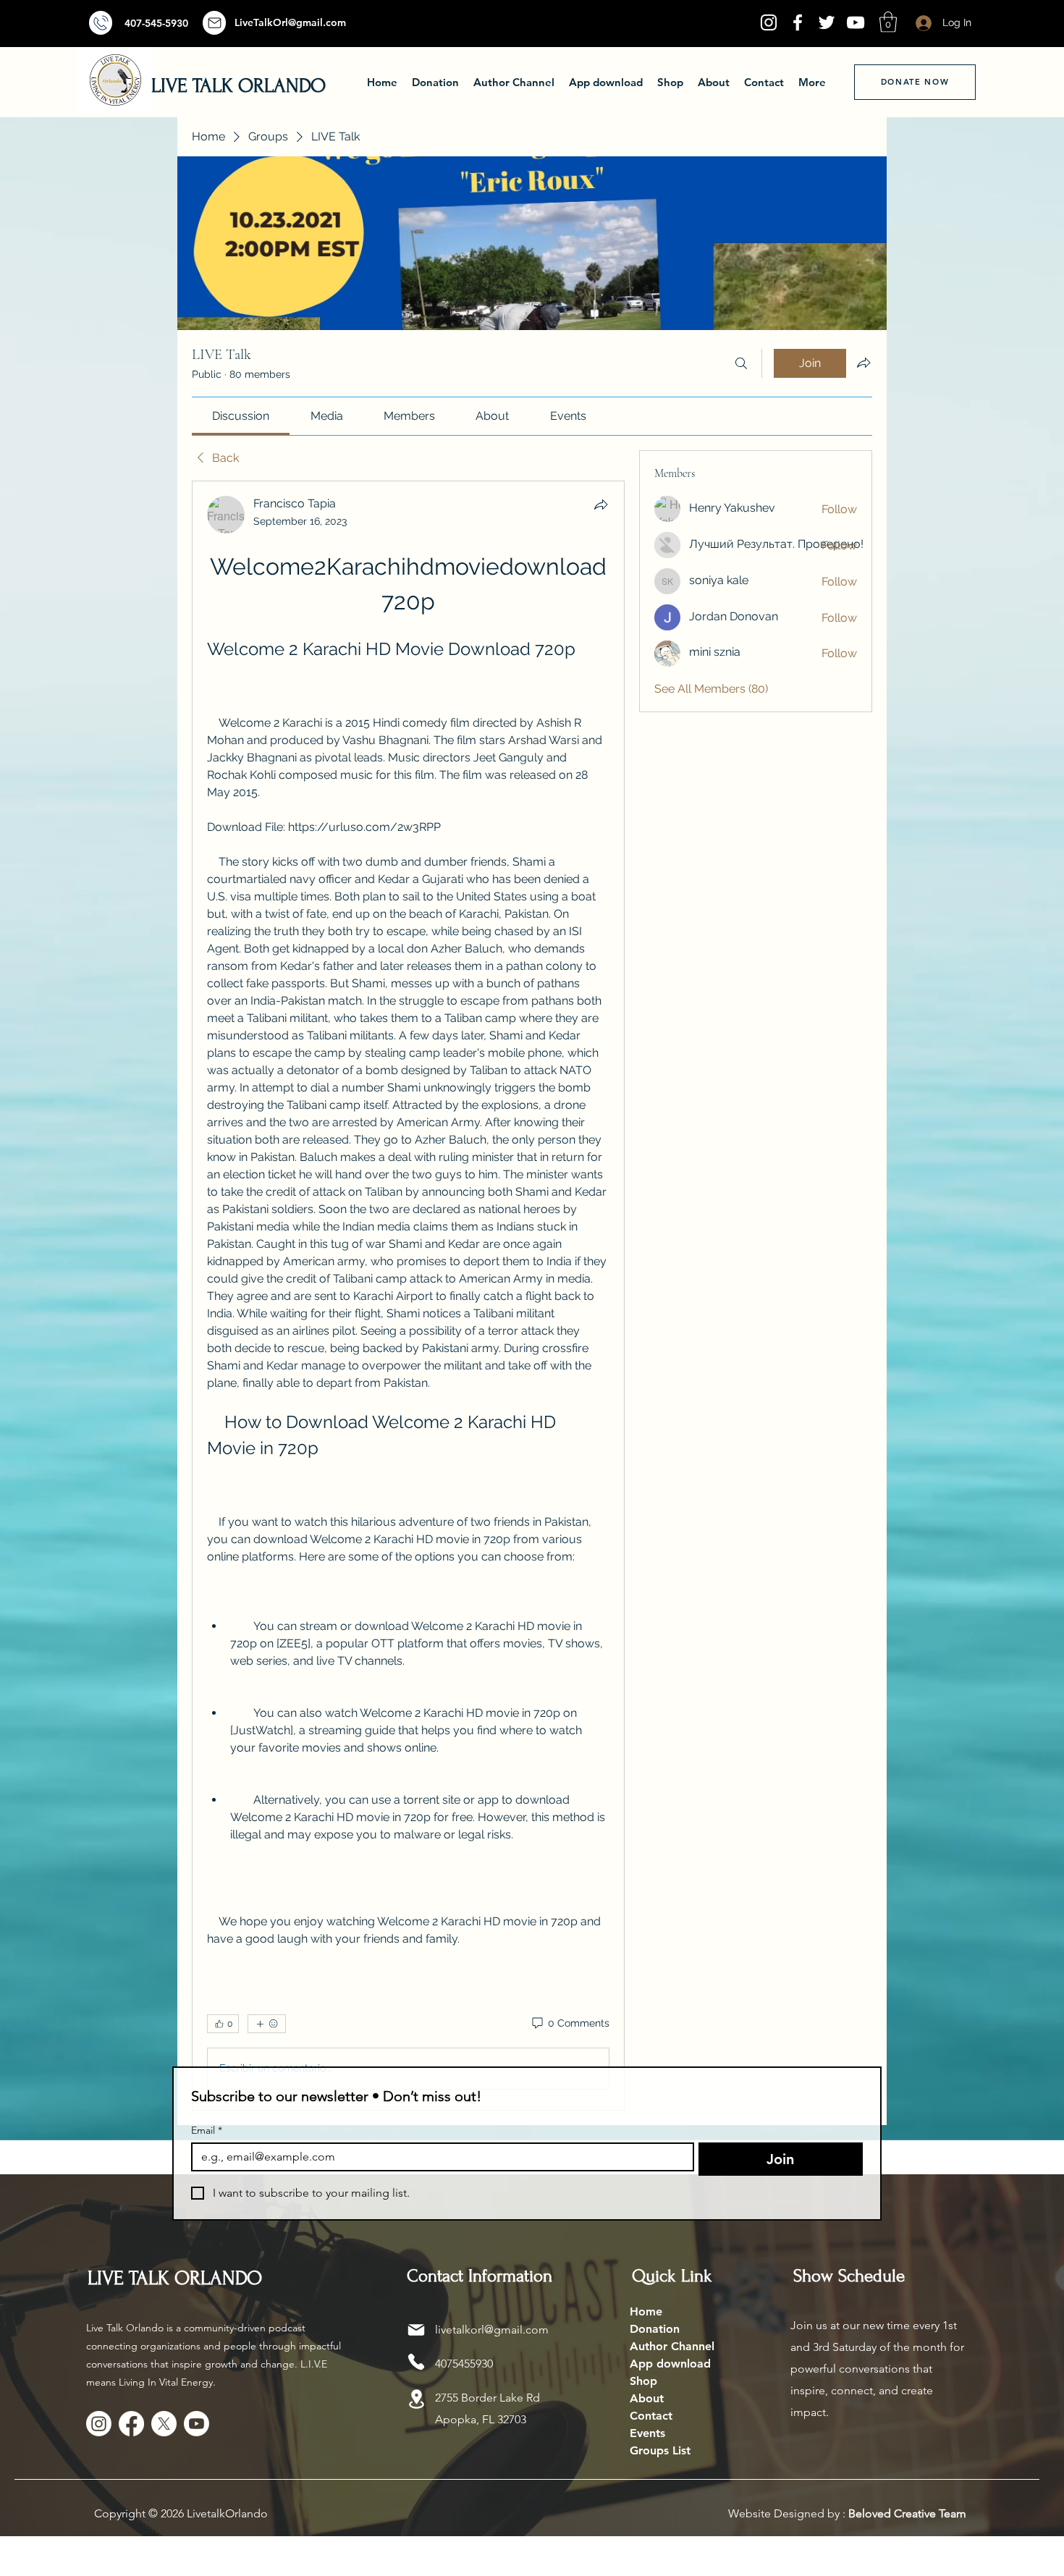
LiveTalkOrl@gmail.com (290, 22)
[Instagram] (769, 22)
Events (647, 2433)
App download (670, 2364)
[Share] (601, 504)
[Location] (416, 2399)
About (647, 2398)
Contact (651, 2416)
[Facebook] (798, 22)
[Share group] (864, 363)
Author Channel (672, 2346)
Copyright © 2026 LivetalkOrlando (181, 2513)
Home (646, 2311)
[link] (241, 416)
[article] (408, 1296)
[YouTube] (856, 22)
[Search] (741, 363)
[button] (888, 22)
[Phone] (416, 2362)
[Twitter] (827, 22)
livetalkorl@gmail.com (492, 2330)
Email (207, 2131)
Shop (643, 2381)
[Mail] (101, 23)
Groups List (660, 2450)
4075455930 (464, 2364)
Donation (655, 2329)
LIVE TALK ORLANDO (238, 86)
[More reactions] (267, 2024)
